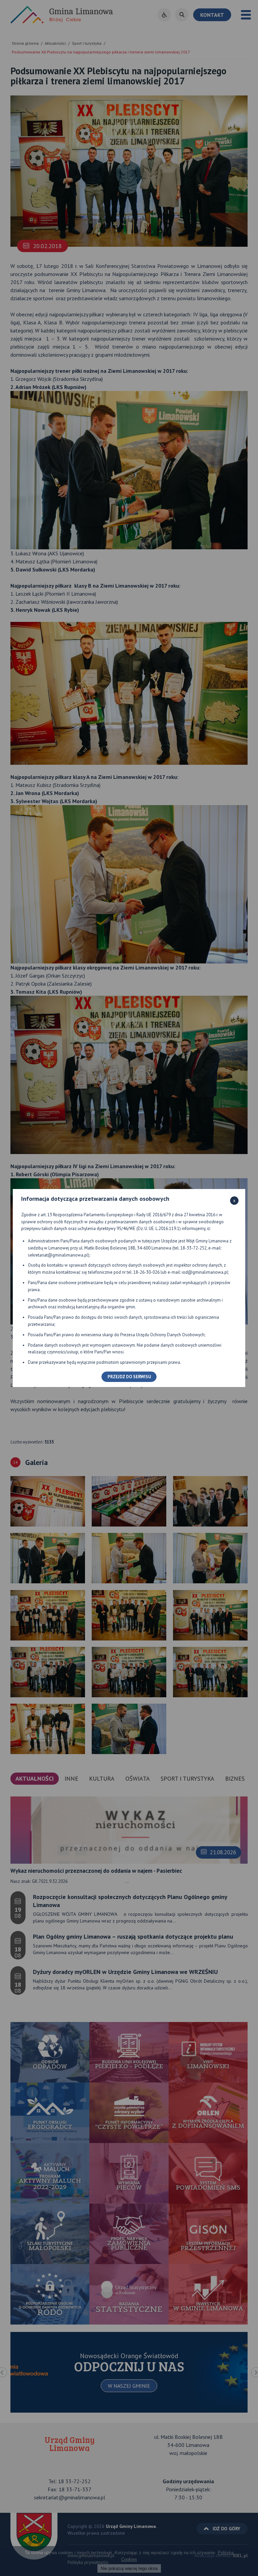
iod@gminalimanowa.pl (205, 1272)
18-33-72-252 (193, 1248)
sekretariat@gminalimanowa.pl (58, 1255)
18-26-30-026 (146, 1272)
